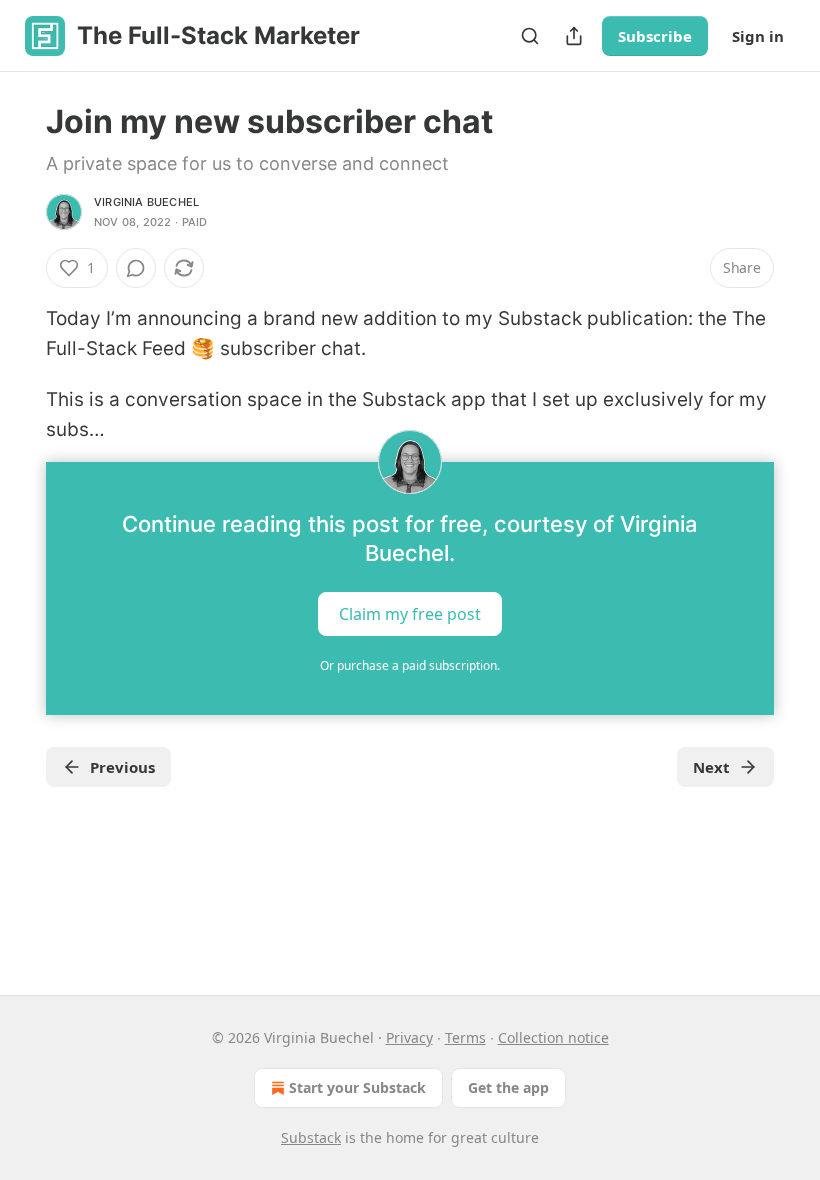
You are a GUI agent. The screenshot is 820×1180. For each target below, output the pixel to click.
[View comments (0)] (136, 268)
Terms (465, 1037)
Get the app (508, 1087)
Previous (122, 767)
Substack (311, 1137)
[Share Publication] (574, 36)
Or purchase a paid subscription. (410, 665)
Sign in (758, 36)
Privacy (409, 1037)
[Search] (530, 36)
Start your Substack (357, 1087)
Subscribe (655, 36)
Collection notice (553, 1037)
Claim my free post (410, 613)
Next (711, 767)
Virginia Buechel (146, 202)
